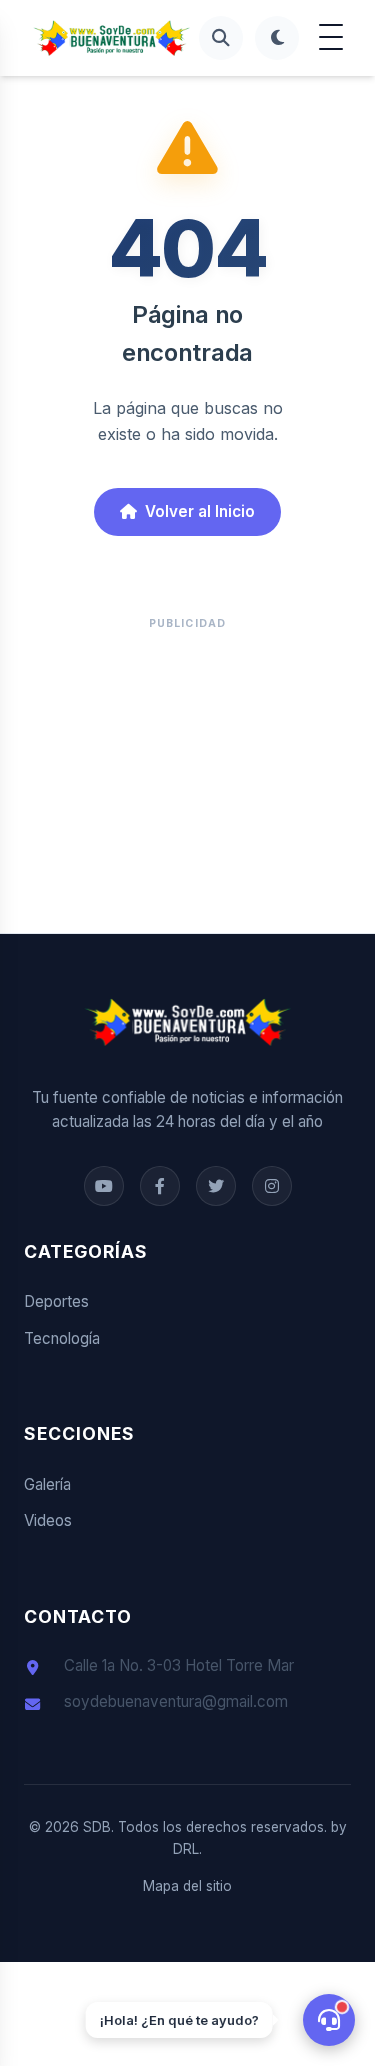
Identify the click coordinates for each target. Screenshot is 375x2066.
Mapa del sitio (187, 1886)
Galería (47, 1484)
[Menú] (331, 38)
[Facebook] (104, 1186)
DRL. (187, 1849)
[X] (216, 1186)
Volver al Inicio (200, 511)
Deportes (56, 1301)
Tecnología (62, 1338)
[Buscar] (221, 38)
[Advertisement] (188, 771)
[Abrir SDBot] (329, 2020)
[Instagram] (272, 1186)
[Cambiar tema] (277, 38)
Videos (48, 1520)
